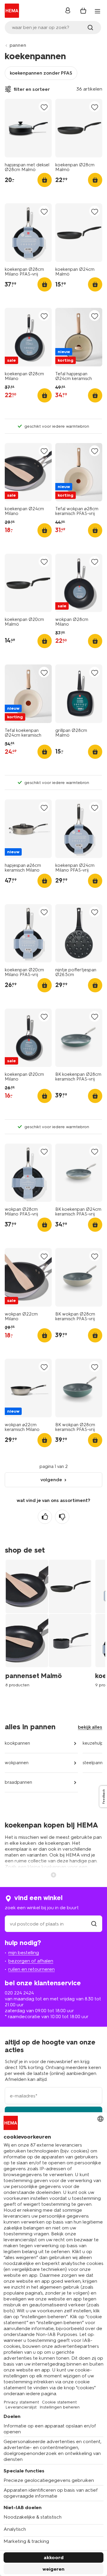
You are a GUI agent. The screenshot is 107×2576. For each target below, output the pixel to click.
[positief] (45, 1517)
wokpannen (17, 1763)
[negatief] (62, 1517)
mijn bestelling (24, 1953)
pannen (18, 45)
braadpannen (18, 1782)
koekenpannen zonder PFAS (41, 73)
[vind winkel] (94, 1924)
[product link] (28, 128)
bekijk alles (90, 1727)
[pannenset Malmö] (50, 1631)
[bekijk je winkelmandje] (83, 11)
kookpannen (17, 1743)
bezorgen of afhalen (31, 1961)
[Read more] (53, 1874)
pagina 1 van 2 (54, 1466)
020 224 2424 (19, 1993)
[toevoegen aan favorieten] (44, 107)
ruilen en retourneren (32, 1969)
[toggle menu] (97, 11)
